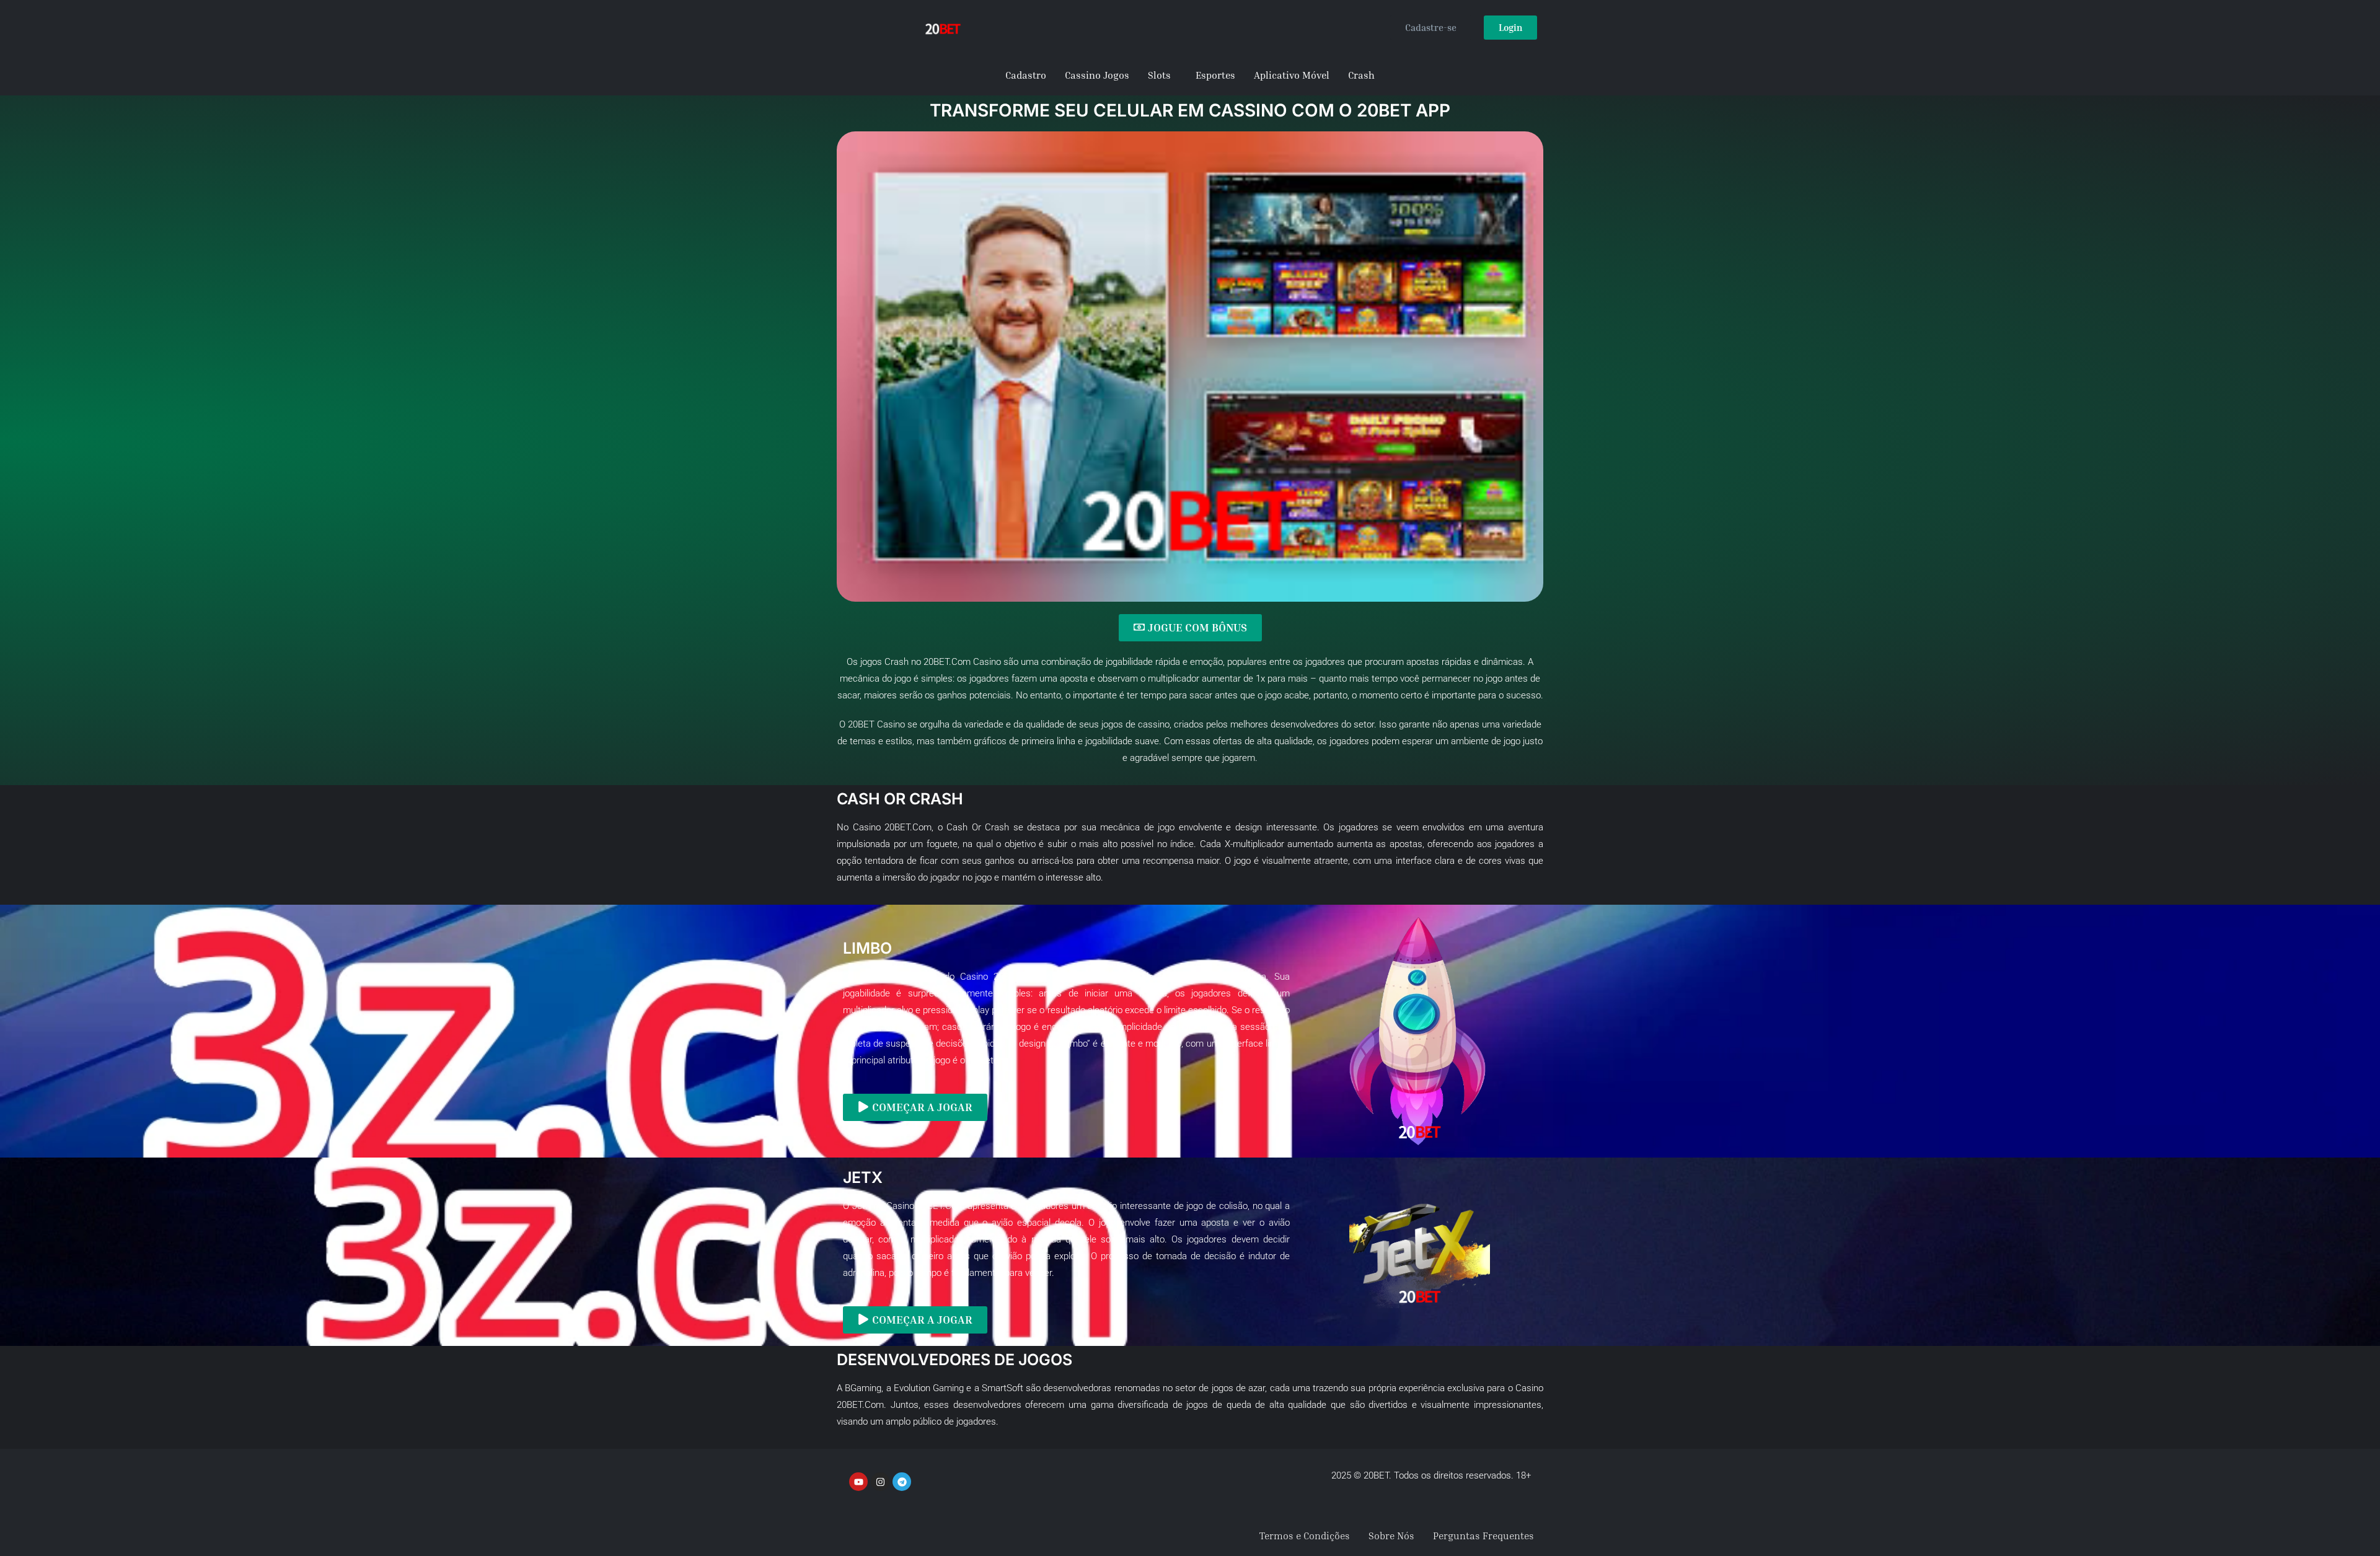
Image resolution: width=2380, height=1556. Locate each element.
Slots (1159, 75)
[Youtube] (858, 1482)
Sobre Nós (1391, 1536)
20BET (861, 724)
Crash (1361, 75)
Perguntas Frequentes (1483, 1536)
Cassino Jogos (1097, 75)
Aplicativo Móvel (1292, 75)
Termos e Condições (1305, 1536)
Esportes (1215, 75)
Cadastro (1026, 75)
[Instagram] (880, 1482)
